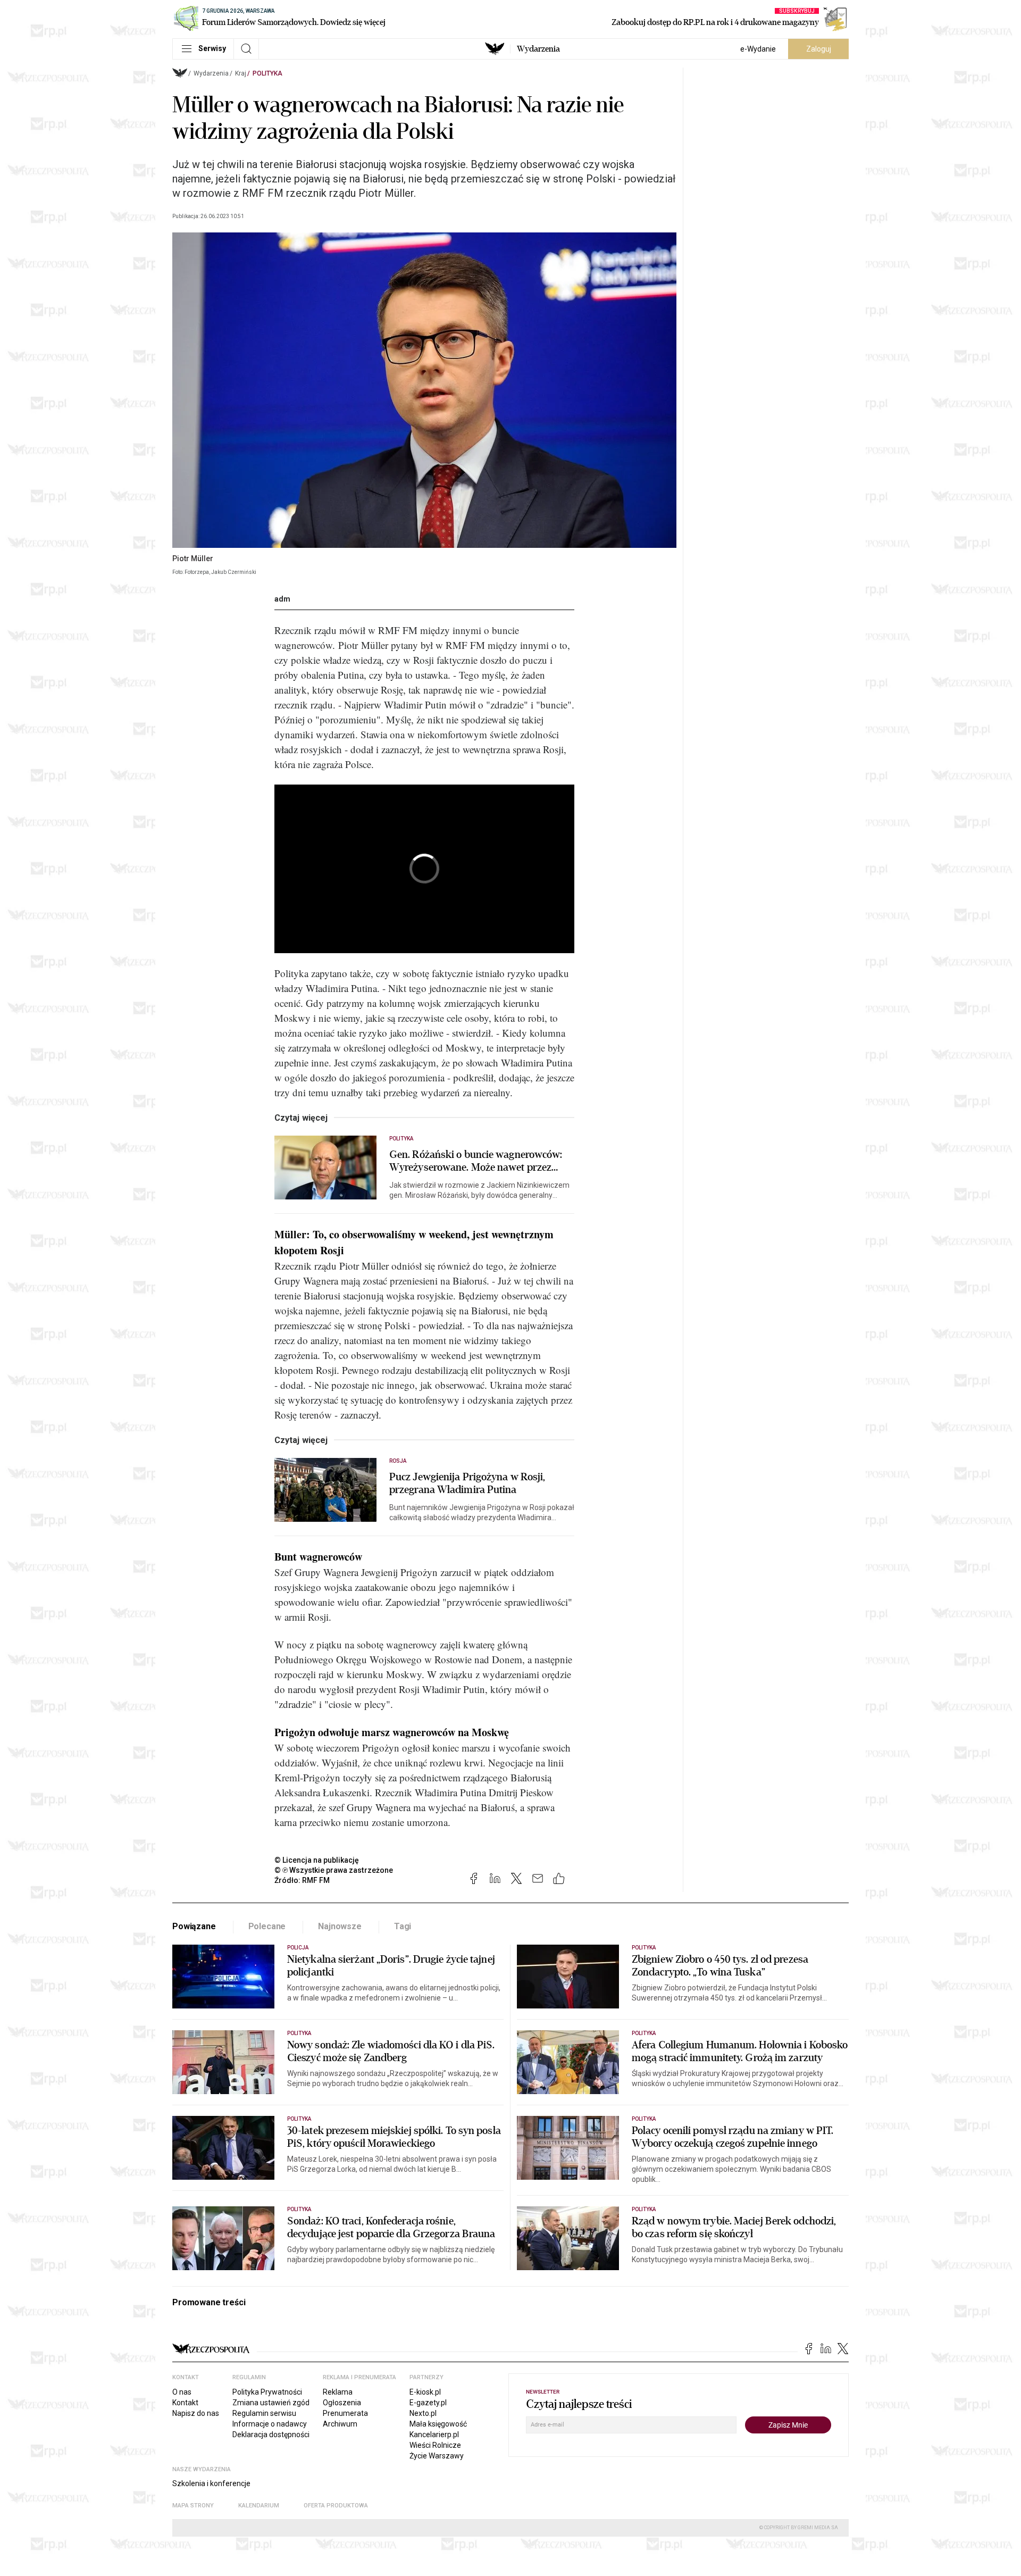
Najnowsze (340, 1926)
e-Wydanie (758, 49)
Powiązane (194, 1926)
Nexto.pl (423, 2413)
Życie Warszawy (437, 2456)
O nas (182, 2392)
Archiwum (340, 2424)
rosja (398, 1461)
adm (282, 599)
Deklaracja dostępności (271, 2435)
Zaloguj (819, 49)
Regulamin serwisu (264, 2413)
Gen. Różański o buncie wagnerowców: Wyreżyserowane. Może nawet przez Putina (476, 1161)
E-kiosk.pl (425, 2392)
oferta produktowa (336, 2506)
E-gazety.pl (428, 2403)
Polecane (267, 1926)
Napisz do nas (196, 2413)
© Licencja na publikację (317, 1860)
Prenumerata (345, 2413)
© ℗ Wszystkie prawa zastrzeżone (334, 1870)
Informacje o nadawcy (270, 2424)
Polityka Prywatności (267, 2392)
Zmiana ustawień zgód (271, 2403)
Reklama (338, 2392)
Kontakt (185, 2403)
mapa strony (193, 2506)
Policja (298, 1948)
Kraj (241, 73)
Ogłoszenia (342, 2403)
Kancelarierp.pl (434, 2435)
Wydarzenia (538, 49)
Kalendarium (259, 2506)
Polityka (267, 73)
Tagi (403, 1926)
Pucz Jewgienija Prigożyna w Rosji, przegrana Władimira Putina (467, 1483)
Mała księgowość (438, 2424)
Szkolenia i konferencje (211, 2483)
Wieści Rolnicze (435, 2445)
